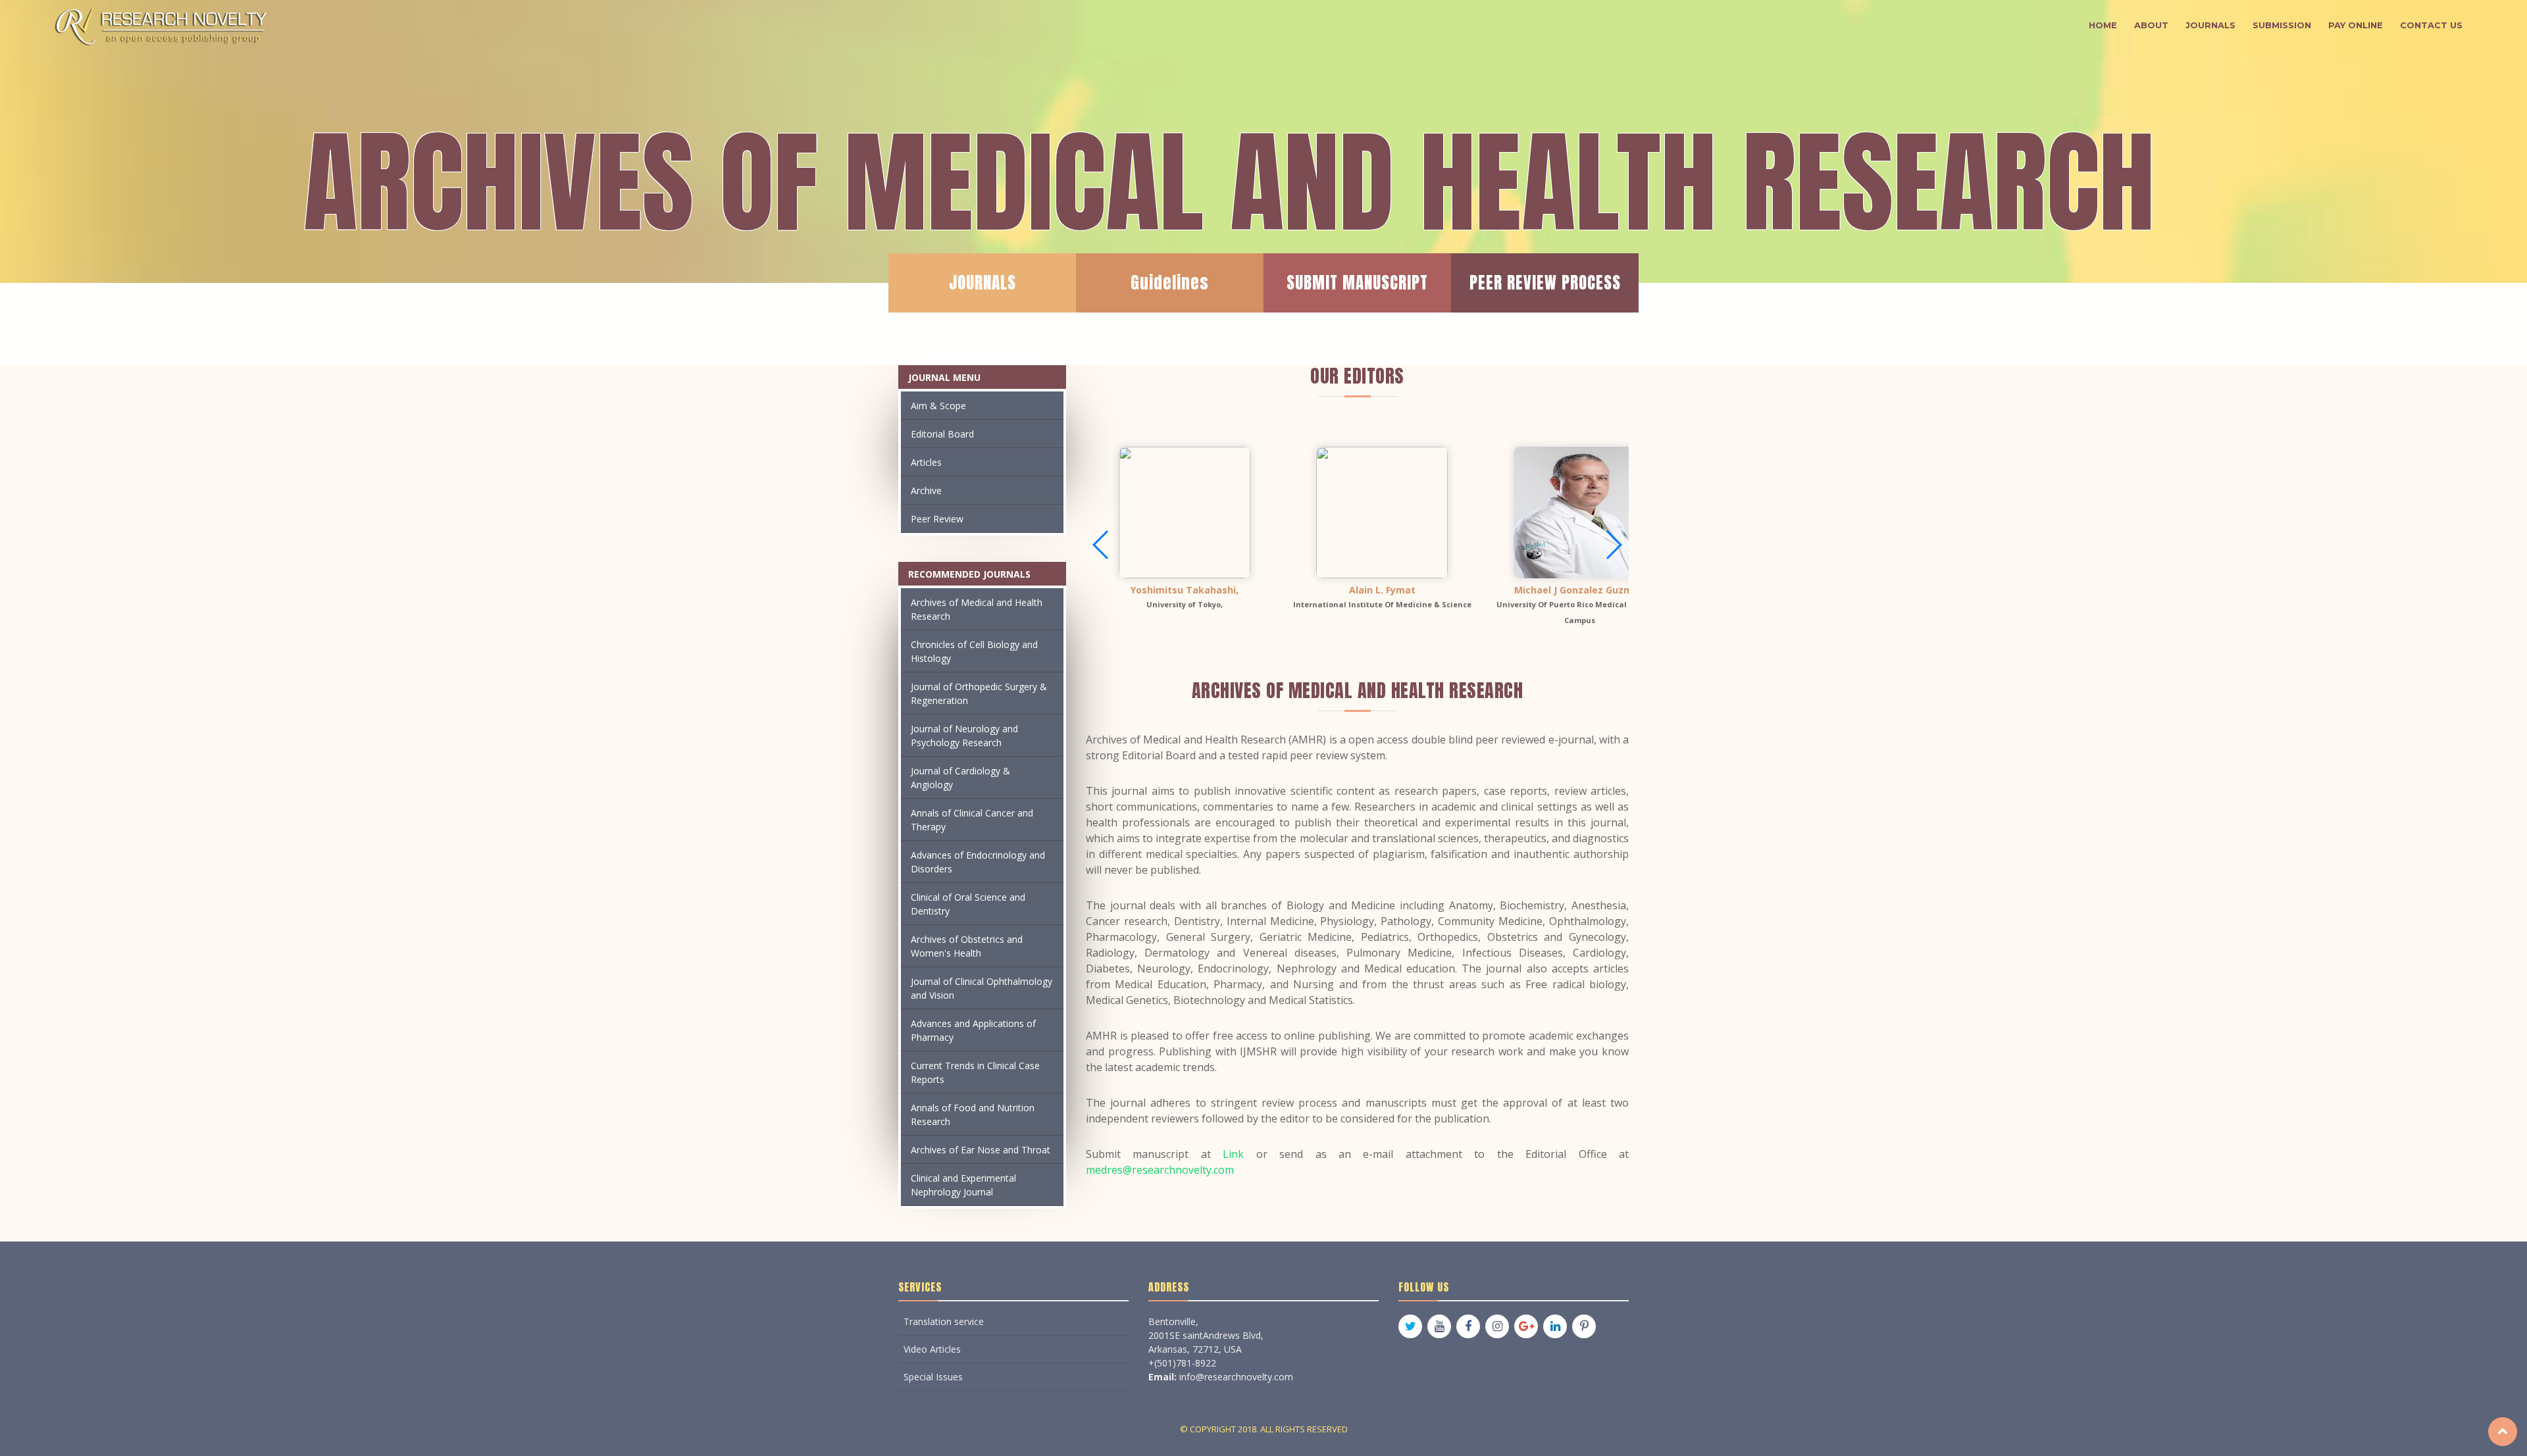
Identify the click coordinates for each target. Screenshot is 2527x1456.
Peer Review (937, 519)
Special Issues (933, 1377)
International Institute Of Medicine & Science (1382, 604)
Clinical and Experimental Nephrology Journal (963, 1185)
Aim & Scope (938, 406)
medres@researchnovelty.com (1160, 1170)
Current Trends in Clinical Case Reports (975, 1072)
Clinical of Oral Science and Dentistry (968, 904)
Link (1233, 1154)
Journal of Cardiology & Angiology (960, 778)
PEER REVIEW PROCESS (1545, 283)
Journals (2210, 25)
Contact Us (2431, 25)
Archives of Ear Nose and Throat (981, 1150)
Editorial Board (942, 434)
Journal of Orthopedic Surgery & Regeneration (979, 693)
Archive (926, 490)
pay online (2356, 25)
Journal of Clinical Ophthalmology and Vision (982, 988)
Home (2103, 25)
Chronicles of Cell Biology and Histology (974, 651)
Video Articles (932, 1349)
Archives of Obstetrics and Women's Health (967, 946)
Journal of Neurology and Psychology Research (964, 736)
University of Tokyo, (1185, 604)
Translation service (944, 1321)
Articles (926, 462)
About (2151, 25)
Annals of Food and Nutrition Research (973, 1115)
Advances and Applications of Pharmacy (973, 1030)
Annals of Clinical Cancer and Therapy (972, 820)
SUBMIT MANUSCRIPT (1357, 283)
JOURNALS (983, 283)
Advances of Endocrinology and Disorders (978, 862)
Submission (2282, 25)
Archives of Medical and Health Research (977, 609)
